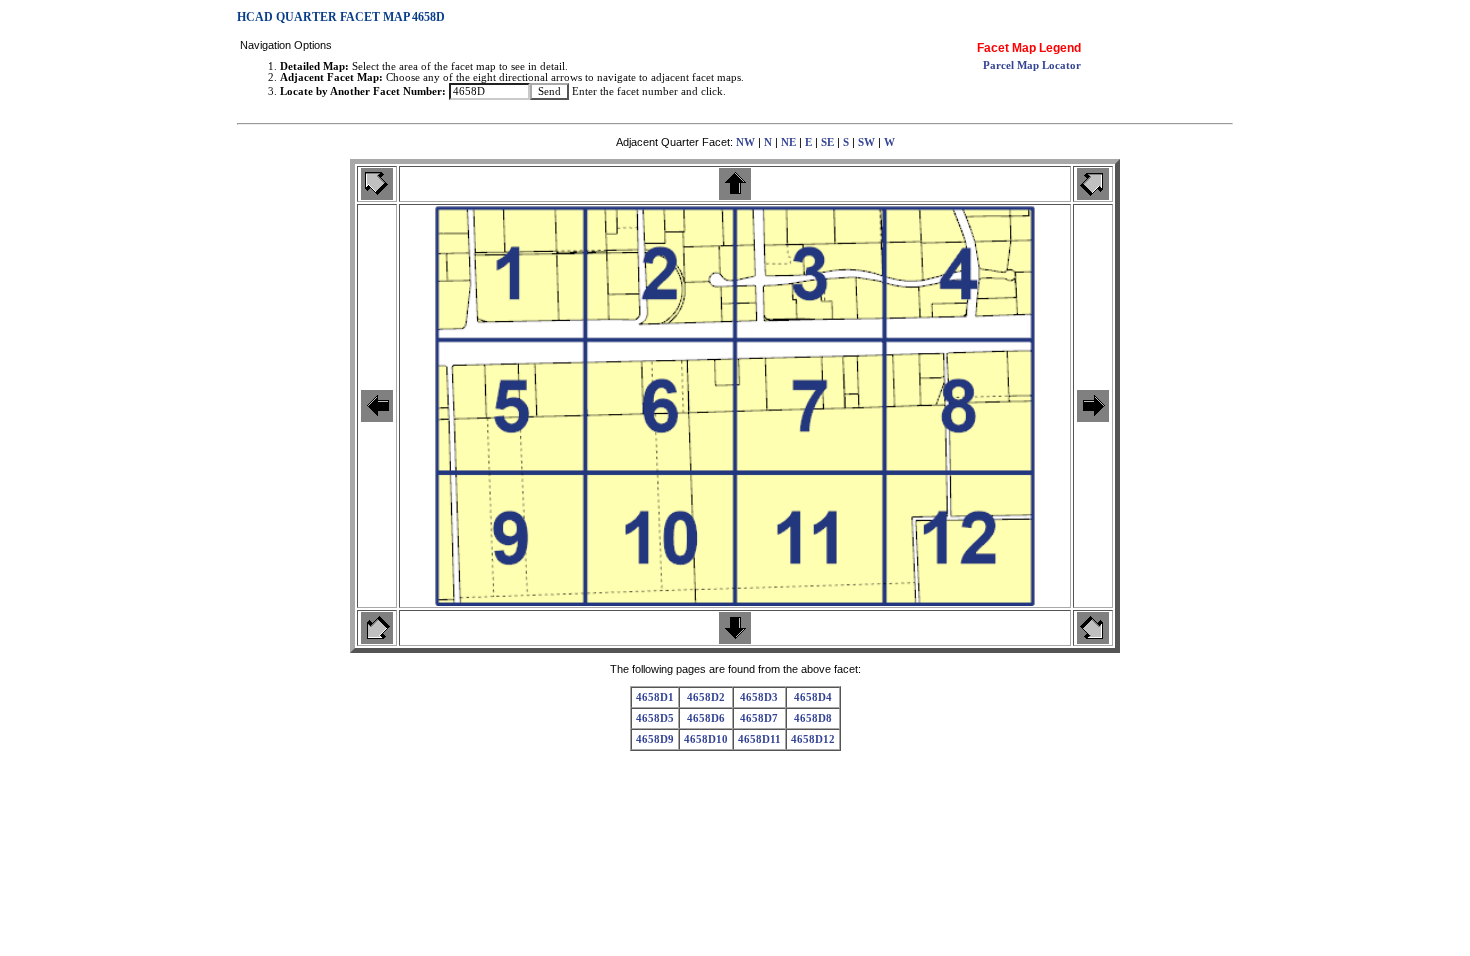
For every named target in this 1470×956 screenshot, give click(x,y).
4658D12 (813, 739)
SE (827, 142)
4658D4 (813, 697)
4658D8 (813, 718)
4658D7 (759, 718)
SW (866, 142)
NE (788, 142)
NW (745, 142)
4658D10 (706, 739)
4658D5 (655, 718)
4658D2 (706, 697)
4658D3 (759, 697)
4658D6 (706, 718)
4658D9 (655, 739)
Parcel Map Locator (1032, 65)
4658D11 (759, 739)
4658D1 (655, 697)
